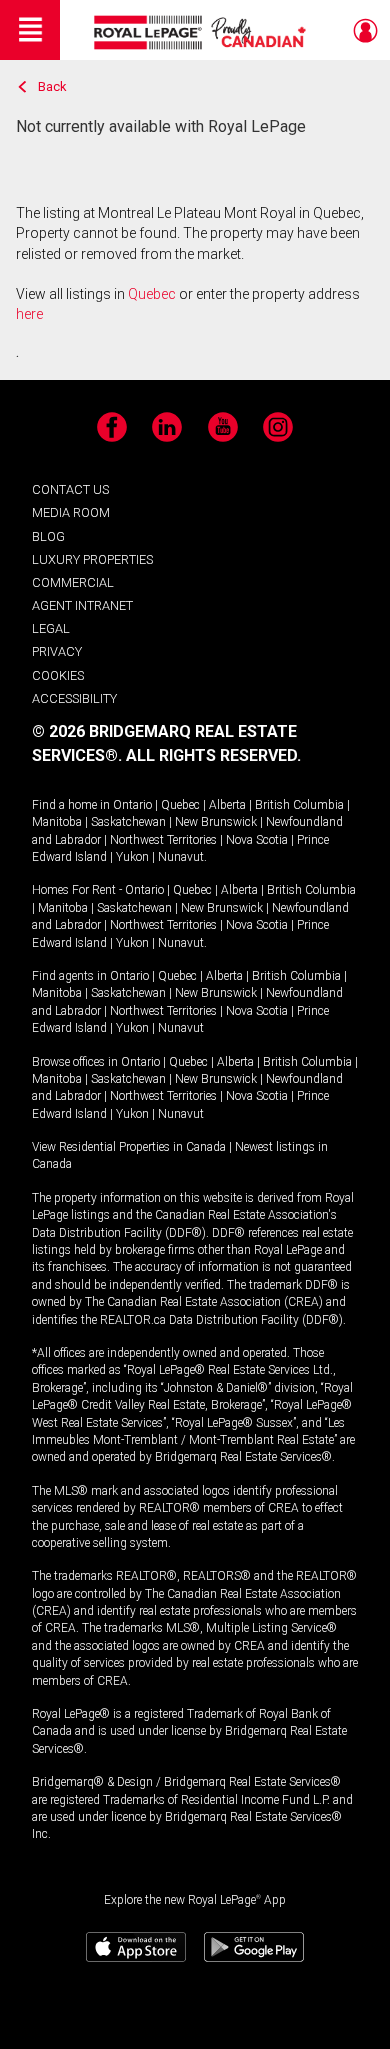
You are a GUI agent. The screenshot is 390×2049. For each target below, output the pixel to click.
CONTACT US (70, 489)
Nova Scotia (257, 840)
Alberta (227, 805)
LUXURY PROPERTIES (92, 559)
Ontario (132, 805)
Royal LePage (202, 32)
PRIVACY (57, 651)
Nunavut (181, 857)
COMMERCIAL (73, 582)
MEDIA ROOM (71, 512)
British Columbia (299, 805)
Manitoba (57, 822)
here (29, 314)
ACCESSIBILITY (74, 698)
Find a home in (71, 805)
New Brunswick (216, 822)
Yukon (132, 857)
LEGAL (51, 628)
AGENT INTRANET (82, 605)
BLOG (48, 536)
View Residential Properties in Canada (129, 1147)
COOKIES (58, 675)
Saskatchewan (128, 822)
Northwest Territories (163, 840)
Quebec (152, 294)
